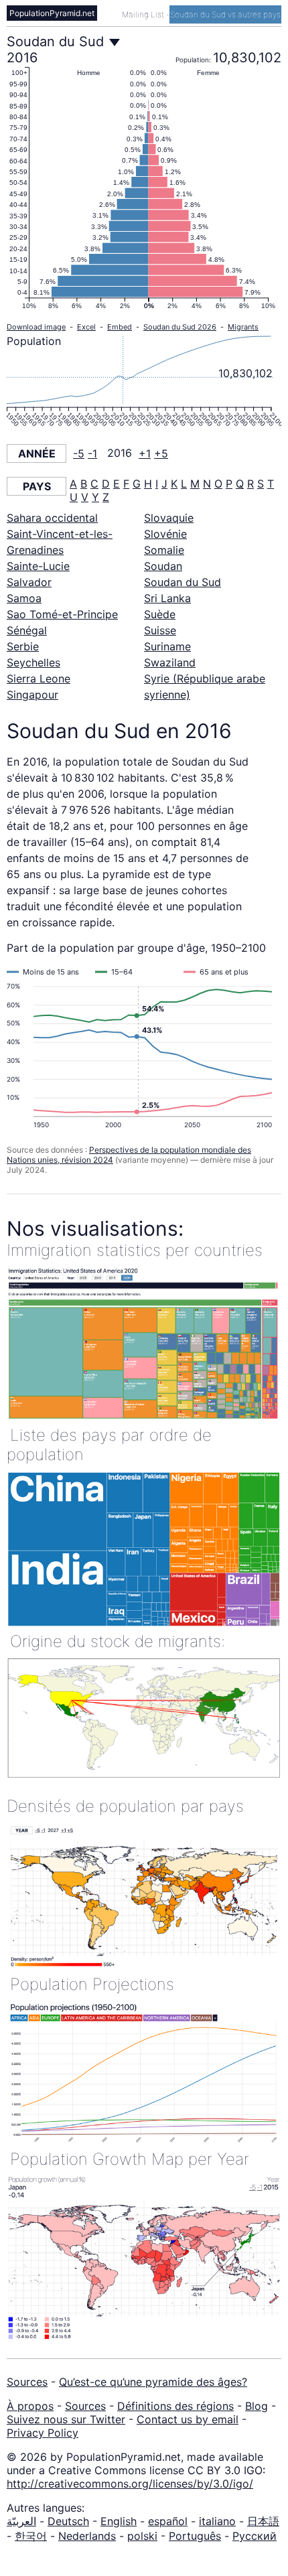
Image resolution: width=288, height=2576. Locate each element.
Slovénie (165, 534)
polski (142, 2536)
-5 (79, 453)
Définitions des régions (175, 2406)
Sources (27, 2382)
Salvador (29, 582)
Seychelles (33, 662)
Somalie (164, 550)
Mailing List (144, 14)
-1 (92, 453)
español (168, 2521)
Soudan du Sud (183, 582)
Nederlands (87, 2536)
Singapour (32, 695)
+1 (145, 453)
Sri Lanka (167, 598)
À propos (30, 2406)
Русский (255, 2536)
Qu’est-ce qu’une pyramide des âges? (153, 2382)
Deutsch (68, 2521)
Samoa (24, 598)
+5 (161, 453)
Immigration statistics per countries (135, 1250)
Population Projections (92, 1984)
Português (195, 2536)
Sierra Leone (39, 678)
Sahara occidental (52, 518)
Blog (257, 2406)
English (119, 2521)
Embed (120, 327)
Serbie (23, 646)
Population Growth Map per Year (130, 2159)
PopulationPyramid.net (52, 13)
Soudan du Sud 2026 (180, 327)
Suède (160, 614)
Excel (86, 327)
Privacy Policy (43, 2433)
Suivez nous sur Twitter (66, 2419)
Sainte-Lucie (38, 566)
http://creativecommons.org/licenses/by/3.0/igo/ (130, 2484)
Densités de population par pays (125, 1806)
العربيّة (21, 2521)
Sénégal (27, 630)
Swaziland (170, 662)
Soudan (163, 566)
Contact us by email (188, 2419)
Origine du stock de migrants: (118, 1641)
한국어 (31, 2536)
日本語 (263, 2521)
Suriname (167, 646)
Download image (36, 327)
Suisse (160, 630)
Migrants (243, 327)
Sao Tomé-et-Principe (62, 614)
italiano (217, 2521)
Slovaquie (169, 518)
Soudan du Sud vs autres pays (225, 14)
